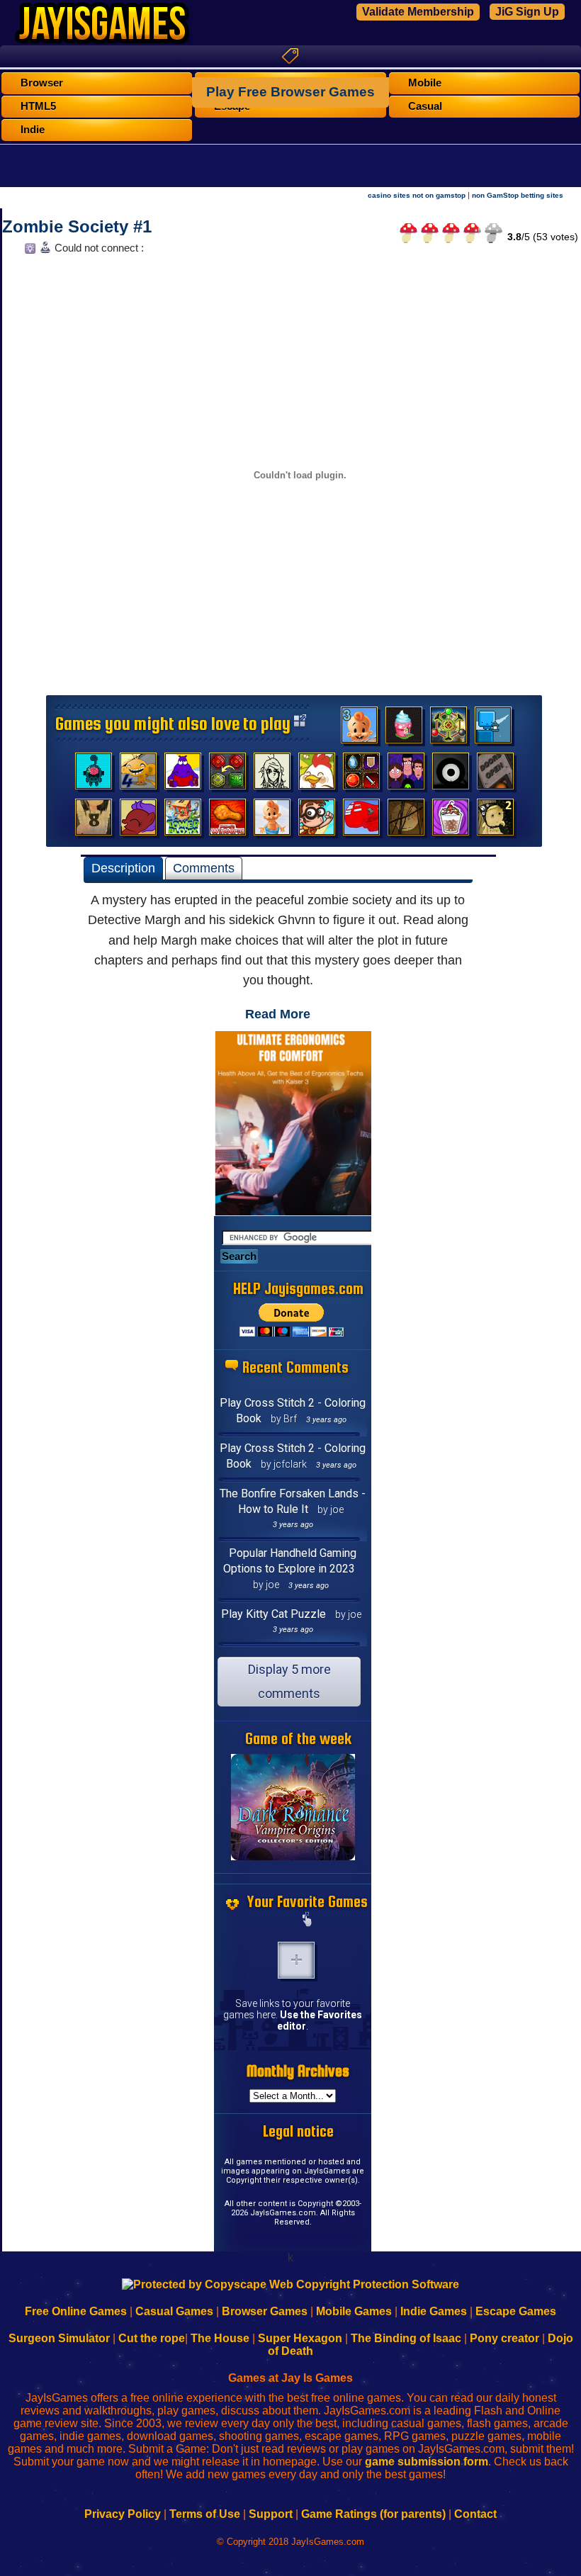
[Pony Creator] (138, 821)
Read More (278, 1014)
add (296, 1960)
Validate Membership (418, 12)
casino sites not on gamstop (417, 195)
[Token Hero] (361, 775)
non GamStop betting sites (518, 195)
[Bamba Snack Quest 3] (359, 729)
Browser (42, 83)
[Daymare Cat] (272, 775)
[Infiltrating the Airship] (361, 821)
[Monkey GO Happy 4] (138, 775)
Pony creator (504, 2338)
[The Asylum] (183, 775)
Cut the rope (152, 2338)
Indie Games (434, 2311)
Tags (290, 56)
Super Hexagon (300, 2338)
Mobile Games (354, 2311)
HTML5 (38, 106)
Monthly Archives (298, 2071)
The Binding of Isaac (406, 2338)
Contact (475, 2514)
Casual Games (174, 2311)
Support (271, 2514)
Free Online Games (76, 2311)
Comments (204, 868)
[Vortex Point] (406, 775)
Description (123, 868)
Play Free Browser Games (290, 92)
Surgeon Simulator (59, 2338)
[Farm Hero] (317, 775)
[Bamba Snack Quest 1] (272, 821)
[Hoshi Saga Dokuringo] (94, 821)
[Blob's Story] (451, 775)
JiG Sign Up (527, 12)
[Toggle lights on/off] (29, 252)
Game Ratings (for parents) (373, 2514)
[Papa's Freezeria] (451, 821)
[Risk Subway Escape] (495, 775)
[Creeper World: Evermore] (449, 729)
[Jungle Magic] (227, 775)
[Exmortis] (406, 821)
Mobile (425, 83)
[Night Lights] (493, 729)
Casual (425, 106)
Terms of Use (205, 2514)
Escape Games (516, 2311)
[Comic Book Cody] (317, 821)
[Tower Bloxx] (183, 821)
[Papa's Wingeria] (227, 821)
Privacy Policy (123, 2514)
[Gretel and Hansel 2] (495, 821)
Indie (33, 130)
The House (220, 2338)
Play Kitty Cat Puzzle (273, 1614)
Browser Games (265, 2311)
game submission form (427, 2462)
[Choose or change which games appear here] (308, 1920)
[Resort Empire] (404, 729)
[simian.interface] (94, 775)
